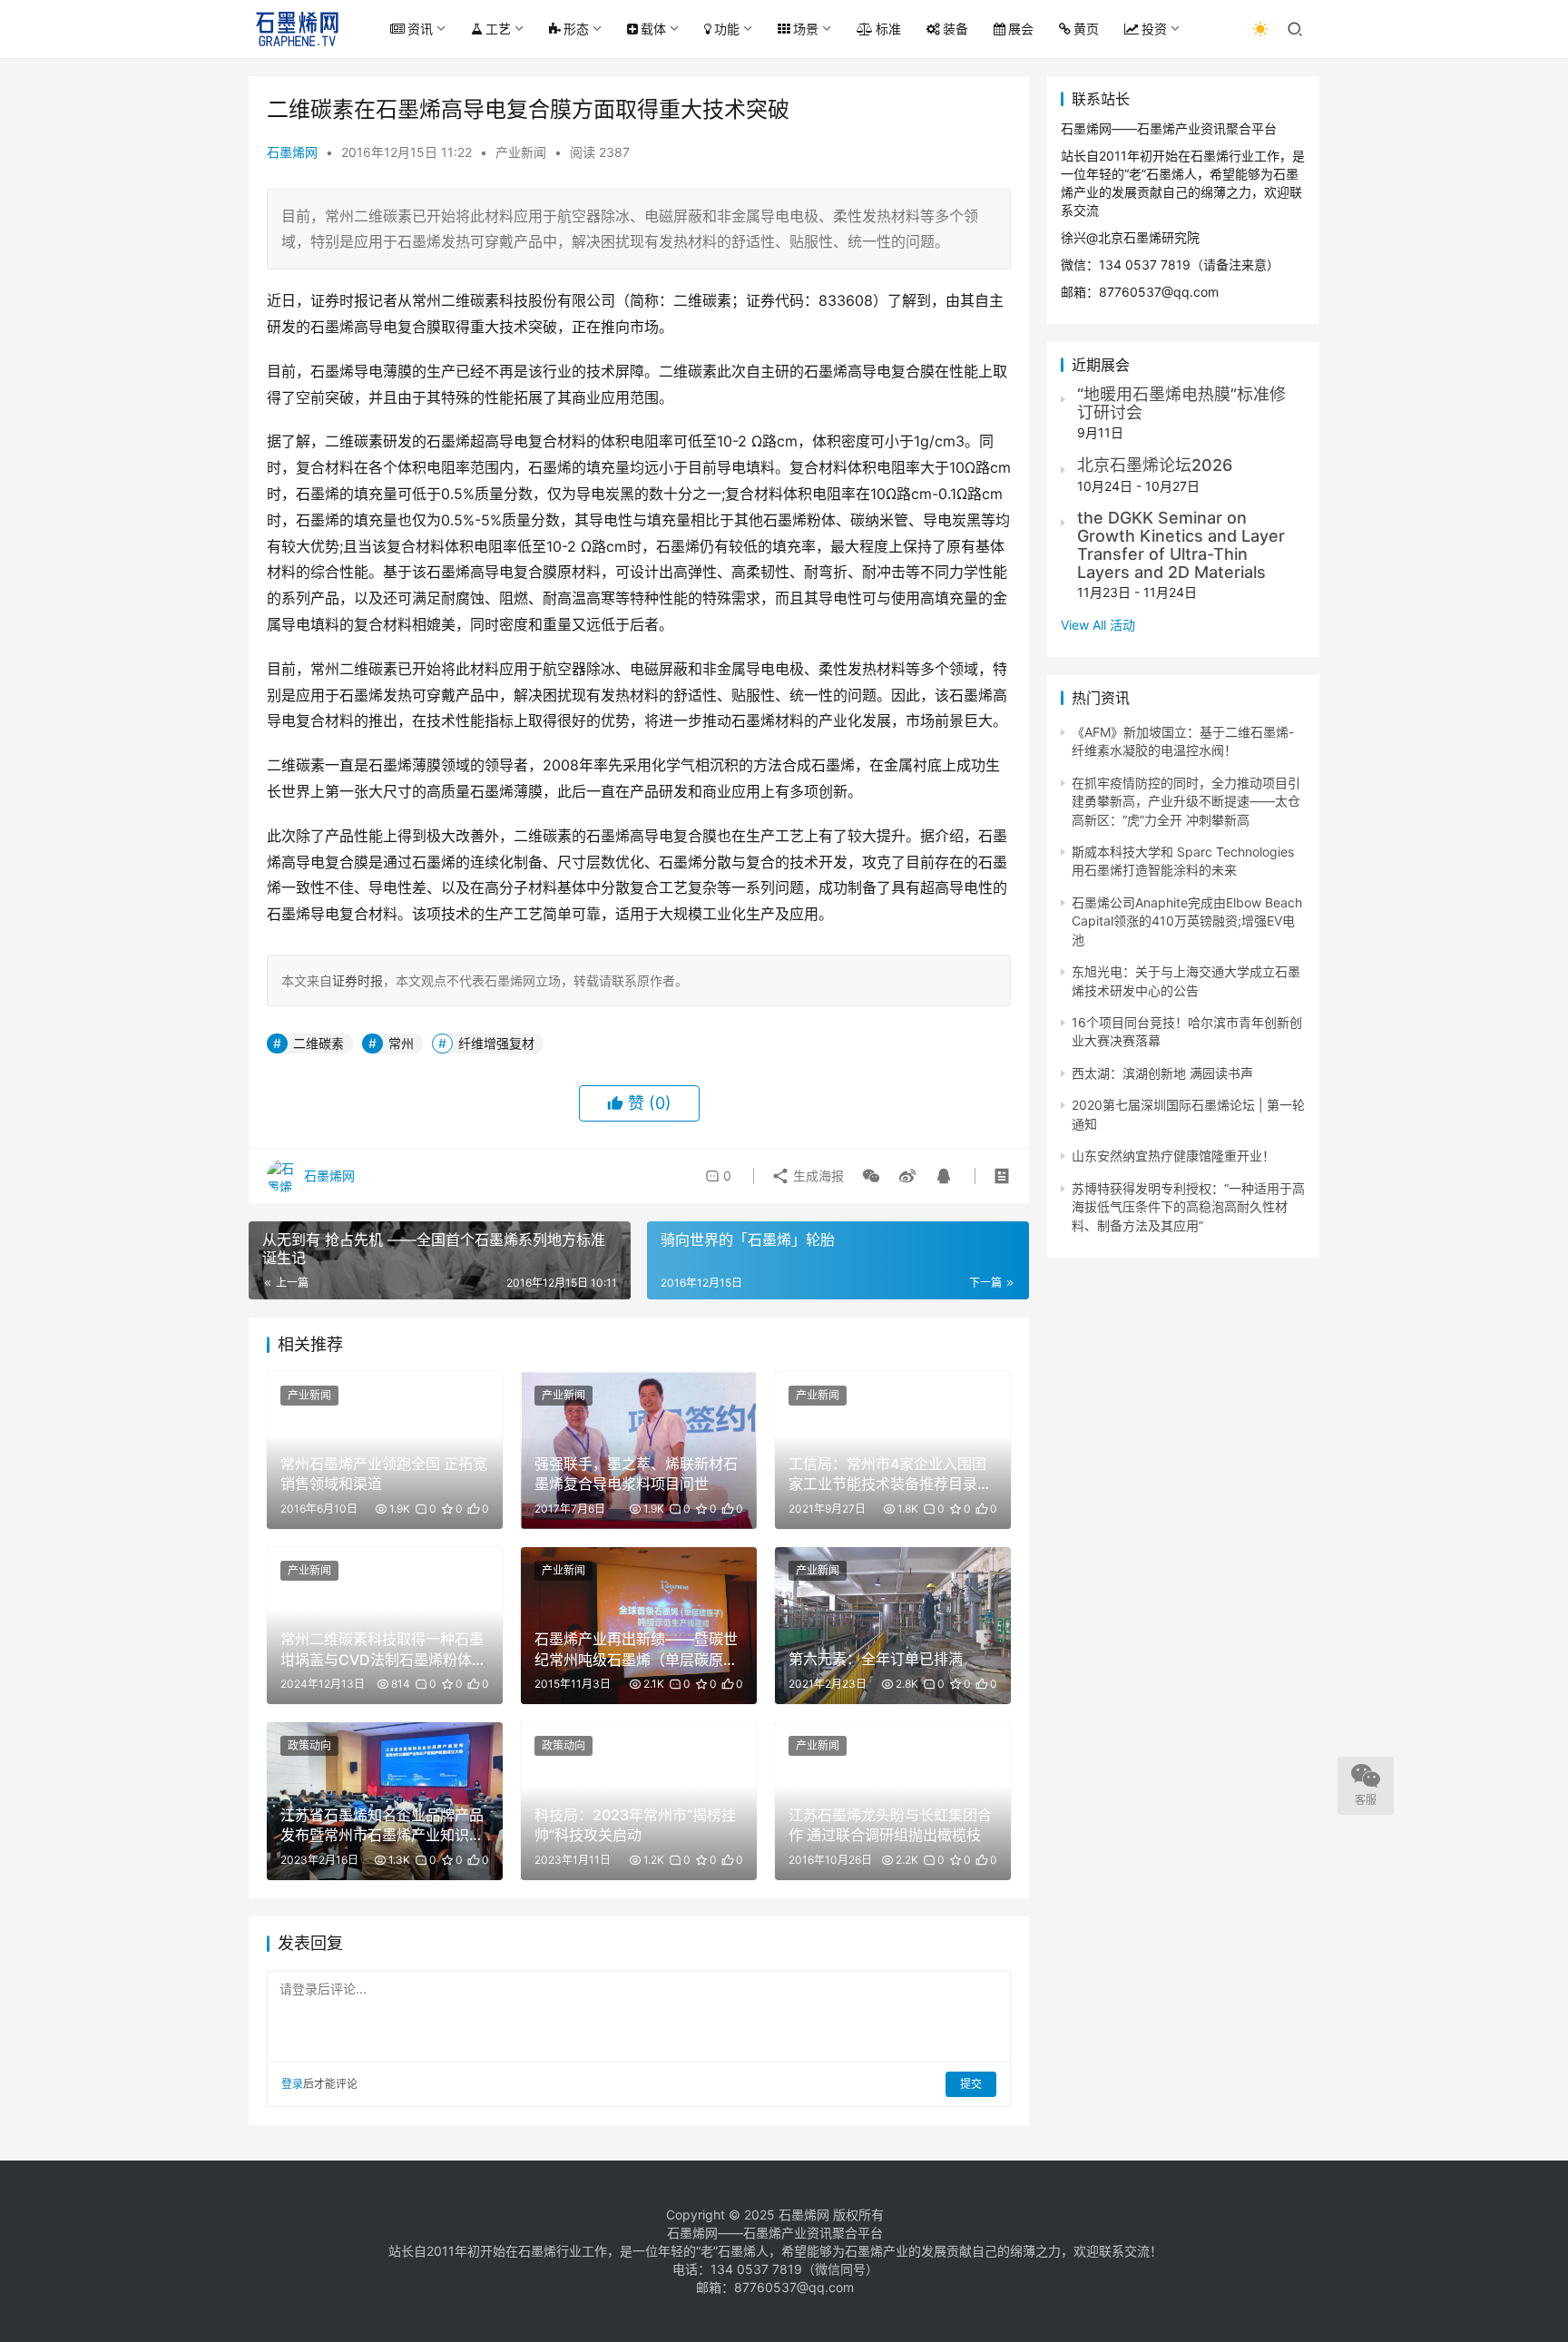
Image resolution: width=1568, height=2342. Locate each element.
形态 (576, 29)
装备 (955, 29)
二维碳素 (318, 1043)
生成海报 (817, 1176)
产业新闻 (521, 152)
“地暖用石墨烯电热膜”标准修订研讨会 (1181, 403)
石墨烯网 (292, 152)
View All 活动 (1098, 625)
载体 (653, 29)
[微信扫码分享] (871, 1176)
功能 (727, 29)
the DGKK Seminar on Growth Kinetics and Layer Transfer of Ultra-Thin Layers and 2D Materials (1181, 544)
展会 (1021, 29)
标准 (888, 29)
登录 (292, 2084)
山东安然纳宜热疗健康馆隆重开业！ (1173, 1156)
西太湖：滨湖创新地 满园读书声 (1162, 1073)
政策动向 (309, 1745)
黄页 (1086, 29)
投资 (1154, 29)
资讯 (420, 29)
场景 (806, 29)
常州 (401, 1043)
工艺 (498, 29)
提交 (971, 2084)
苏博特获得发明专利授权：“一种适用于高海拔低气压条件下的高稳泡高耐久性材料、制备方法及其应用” (1188, 1207)
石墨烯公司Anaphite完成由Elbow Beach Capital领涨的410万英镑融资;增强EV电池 (1187, 921)
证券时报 (358, 980)
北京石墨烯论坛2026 (1155, 465)
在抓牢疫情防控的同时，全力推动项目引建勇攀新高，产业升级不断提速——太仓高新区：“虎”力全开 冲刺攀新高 (1186, 801)
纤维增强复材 (496, 1043)
